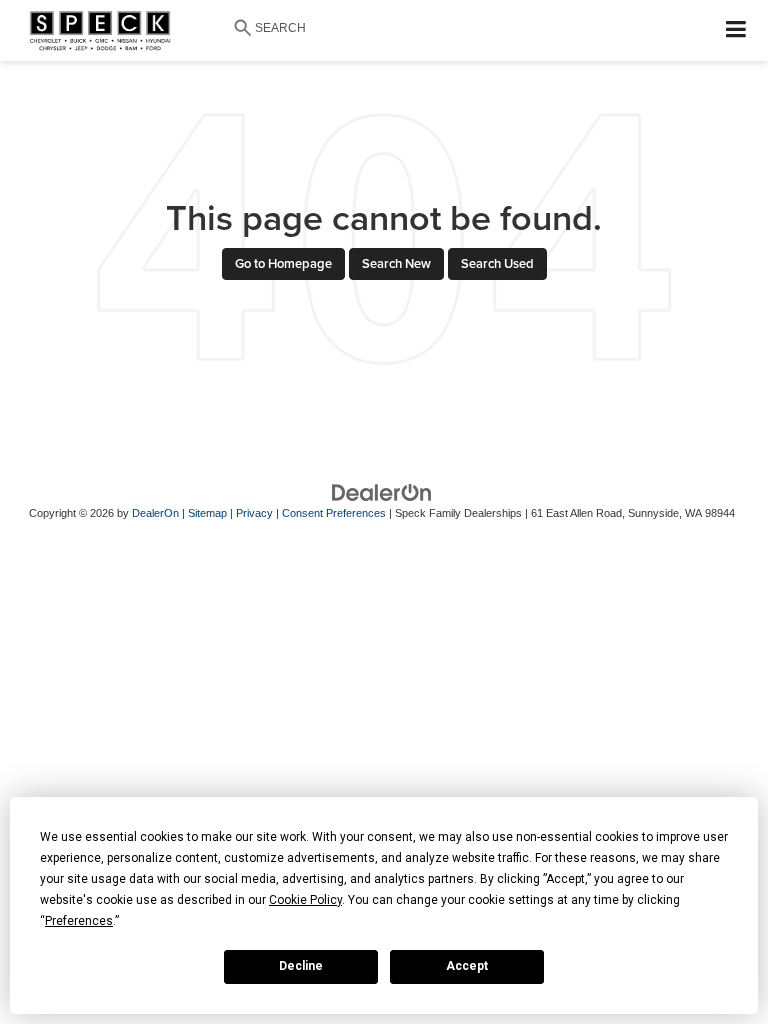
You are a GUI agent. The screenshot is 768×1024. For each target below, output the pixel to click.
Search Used (497, 263)
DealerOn (155, 513)
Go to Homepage (283, 263)
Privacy (254, 513)
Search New (396, 263)
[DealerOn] (382, 492)
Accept (467, 966)
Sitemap (207, 513)
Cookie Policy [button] (305, 900)
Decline (301, 966)
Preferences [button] (79, 921)
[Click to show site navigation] (736, 30)
